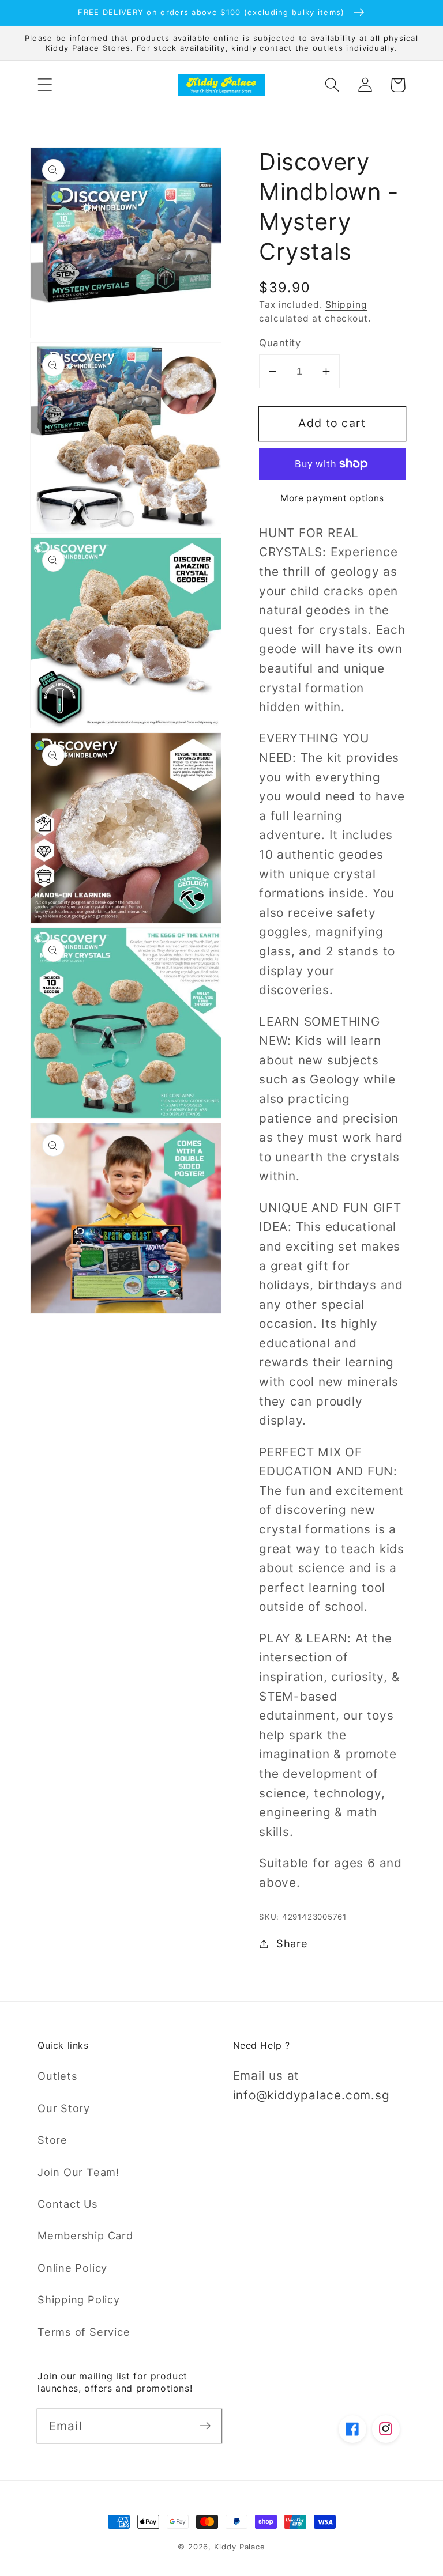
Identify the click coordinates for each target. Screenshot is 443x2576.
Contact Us (68, 2204)
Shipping (346, 305)
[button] (45, 85)
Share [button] (292, 1943)
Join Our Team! (78, 2172)
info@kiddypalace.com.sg (311, 2095)
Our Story (64, 2108)
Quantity (280, 343)
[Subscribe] (205, 2426)
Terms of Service (84, 2332)
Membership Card (85, 2235)
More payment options (332, 498)
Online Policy (72, 2268)
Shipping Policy (79, 2299)
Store (52, 2140)
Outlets (57, 2076)
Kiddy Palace (240, 2547)
